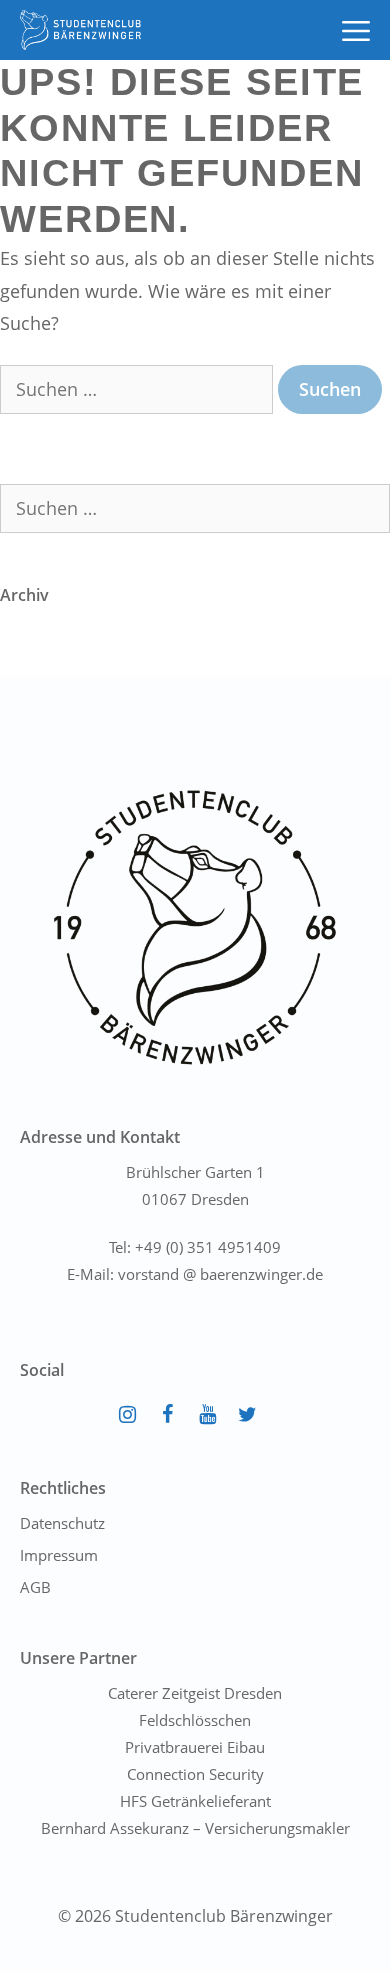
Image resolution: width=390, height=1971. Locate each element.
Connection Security (195, 1774)
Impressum (59, 1555)
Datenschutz (62, 1523)
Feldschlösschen (195, 1720)
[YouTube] (207, 1415)
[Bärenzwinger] (80, 30)
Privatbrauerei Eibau (195, 1747)
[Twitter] (247, 1415)
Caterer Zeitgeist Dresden (195, 1693)
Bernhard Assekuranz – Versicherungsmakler (195, 1828)
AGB (35, 1587)
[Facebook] (167, 1415)
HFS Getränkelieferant (195, 1801)
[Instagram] (127, 1415)
